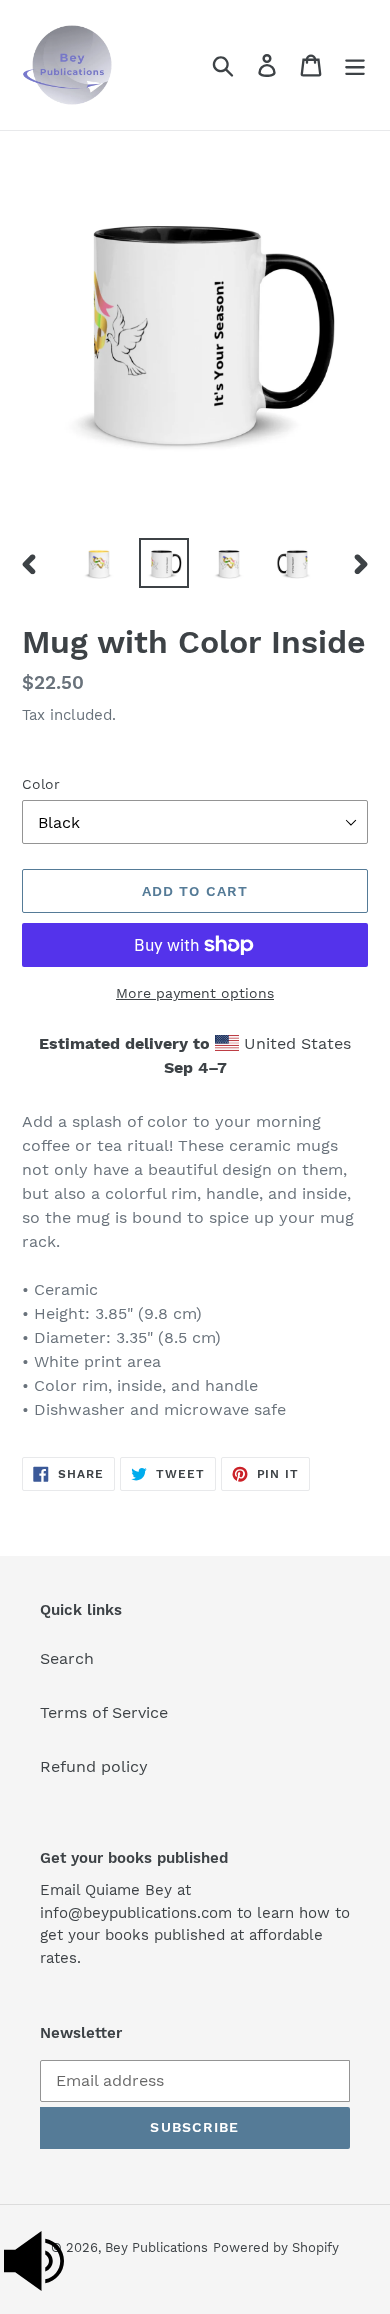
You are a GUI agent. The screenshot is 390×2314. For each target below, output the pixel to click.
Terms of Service (104, 1712)
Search (67, 1658)
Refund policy (94, 1766)
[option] (99, 563)
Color (41, 784)
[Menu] (355, 65)
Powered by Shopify (276, 2247)
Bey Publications (156, 2247)
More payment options (195, 993)
